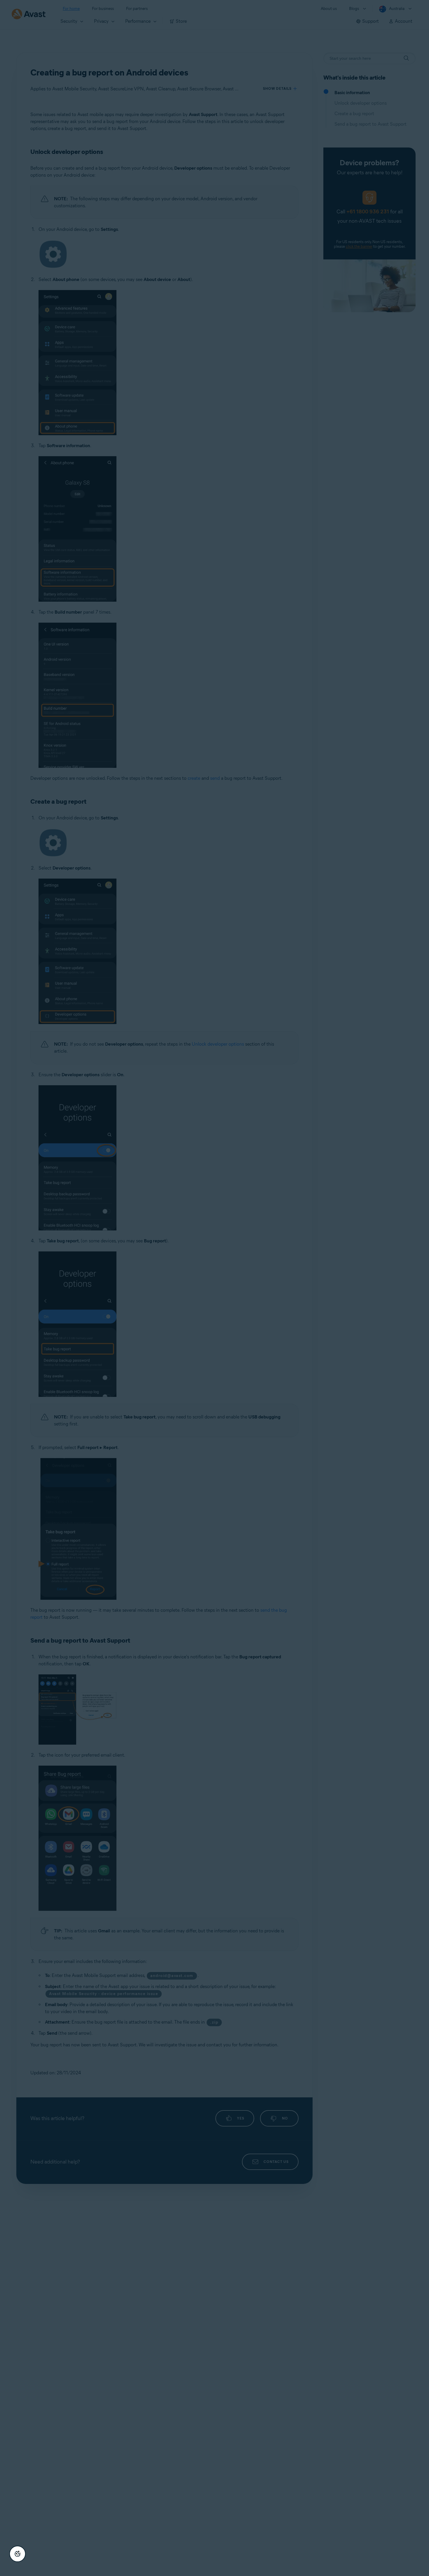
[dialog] (214, 1288)
